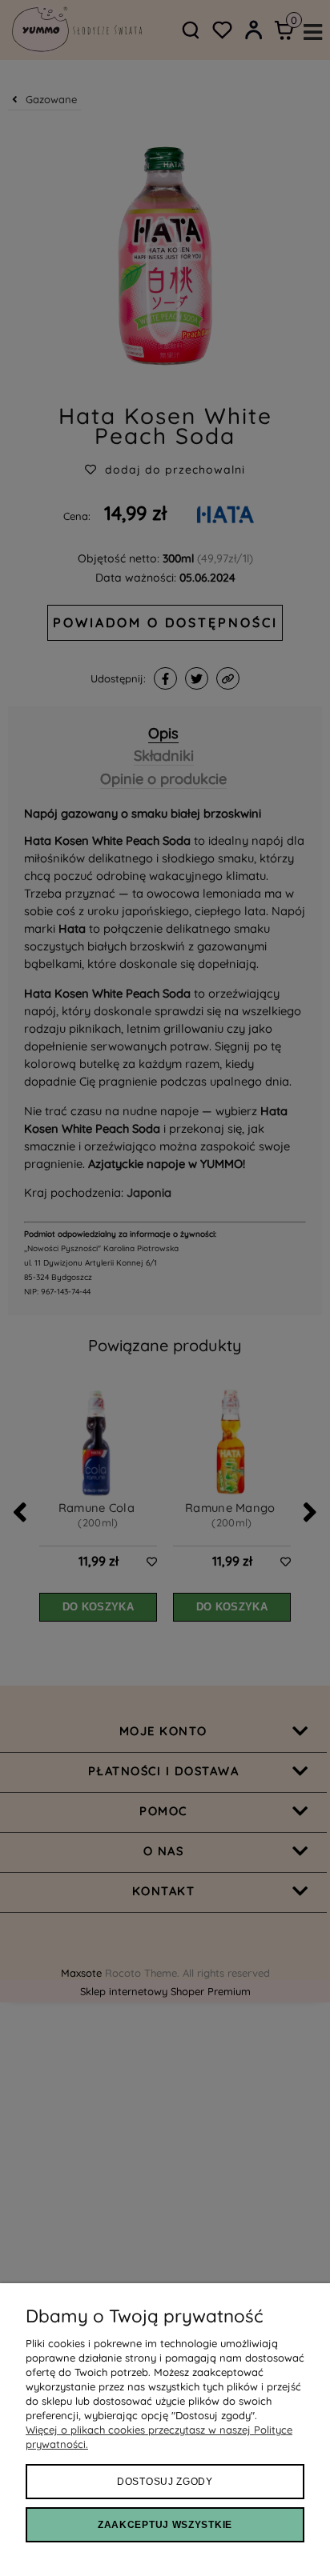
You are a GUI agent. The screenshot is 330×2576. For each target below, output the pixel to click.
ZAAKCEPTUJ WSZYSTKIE (165, 2525)
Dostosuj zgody (165, 2482)
